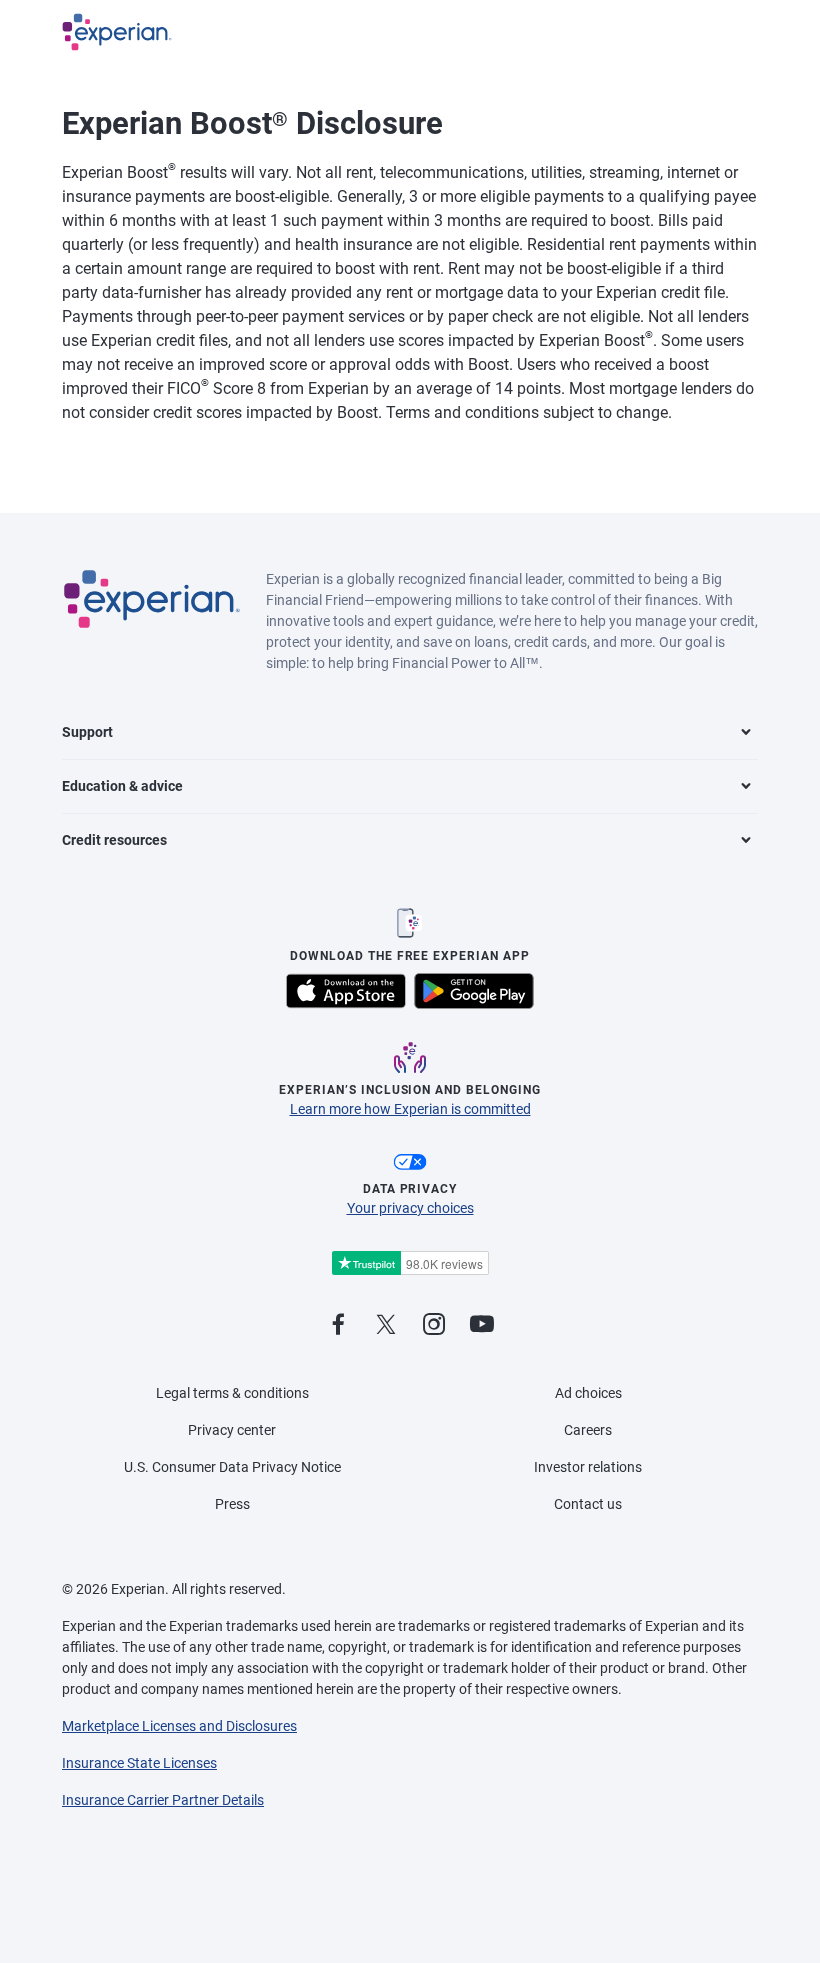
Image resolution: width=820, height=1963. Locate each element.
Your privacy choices (410, 1208)
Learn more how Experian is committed (410, 1109)
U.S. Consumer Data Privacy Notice (232, 1467)
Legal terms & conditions (232, 1393)
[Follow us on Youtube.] (482, 1325)
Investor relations (588, 1467)
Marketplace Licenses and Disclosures (179, 1726)
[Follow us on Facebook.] (338, 1325)
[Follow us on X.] (386, 1325)
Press (232, 1504)
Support (87, 732)
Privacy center (232, 1430)
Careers (588, 1430)
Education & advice (122, 786)
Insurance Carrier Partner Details (163, 1800)
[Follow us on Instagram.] (434, 1325)
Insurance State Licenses (139, 1763)
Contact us (588, 1504)
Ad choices (588, 1393)
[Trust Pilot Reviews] (410, 1263)
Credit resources (114, 840)
